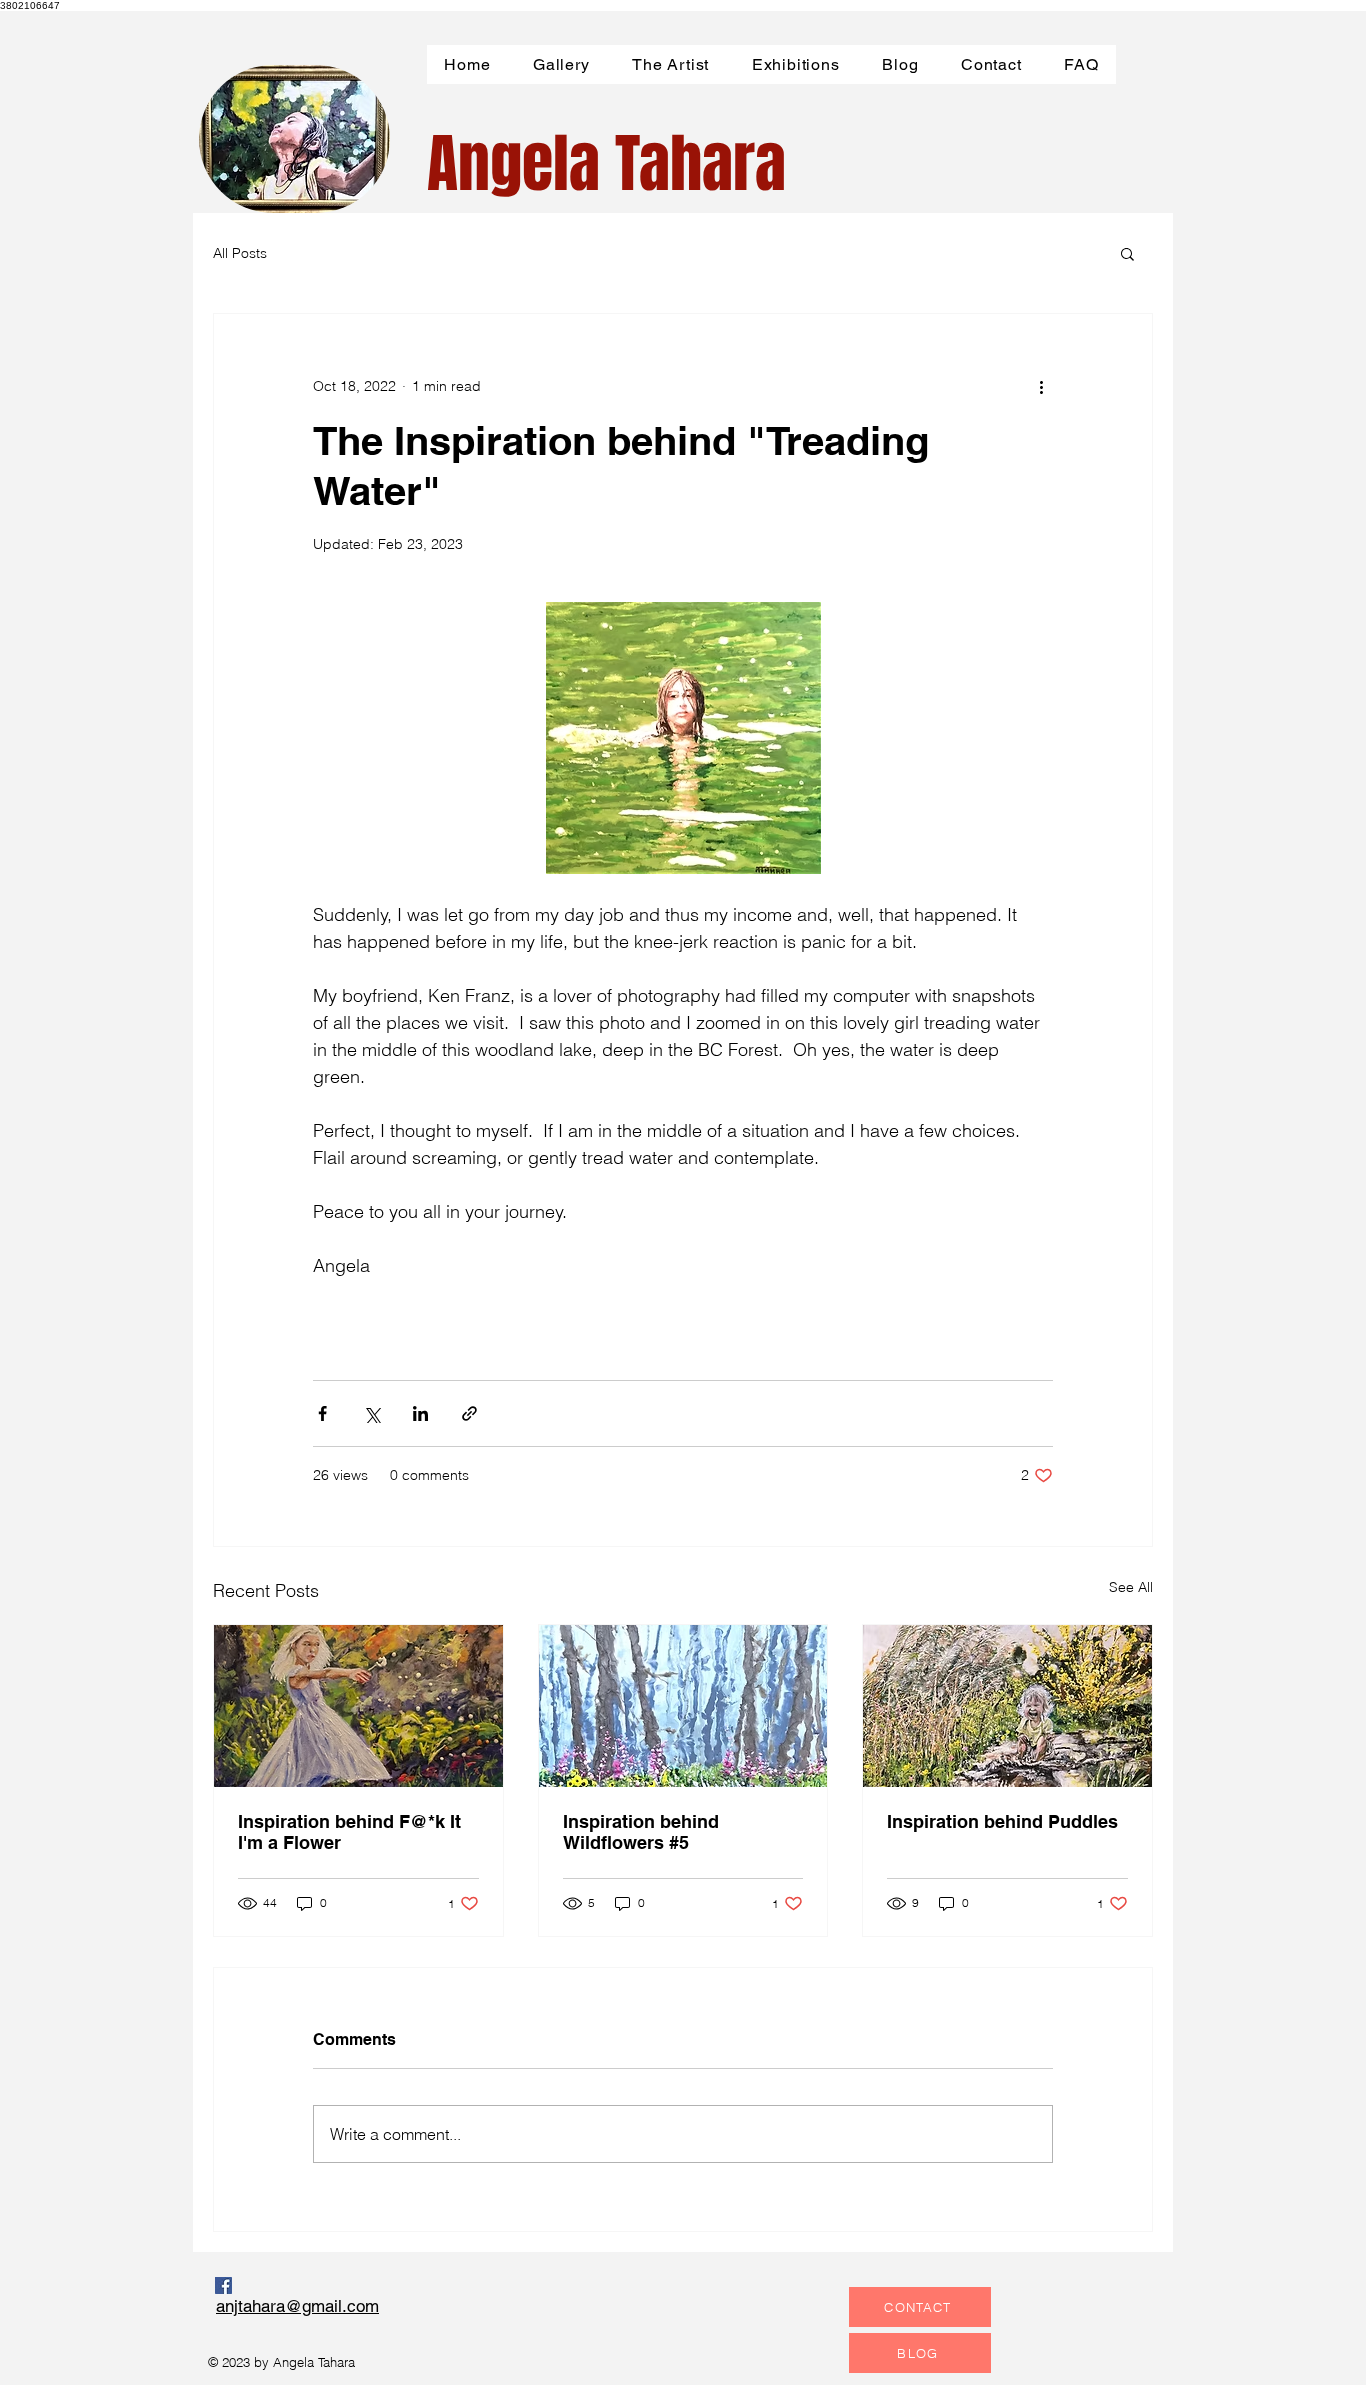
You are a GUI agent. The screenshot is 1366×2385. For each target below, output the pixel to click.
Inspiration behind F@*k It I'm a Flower (349, 1832)
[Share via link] (469, 1413)
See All (1131, 1587)
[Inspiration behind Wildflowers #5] (683, 1706)
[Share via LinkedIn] (420, 1413)
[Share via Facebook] (322, 1413)
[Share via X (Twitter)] (371, 1413)
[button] (1127, 253)
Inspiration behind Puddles (1002, 1821)
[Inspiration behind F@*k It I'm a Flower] (358, 1706)
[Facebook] (223, 2285)
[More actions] (1041, 386)
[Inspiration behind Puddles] (1007, 1706)
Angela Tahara (606, 164)
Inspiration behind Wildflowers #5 (641, 1832)
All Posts (240, 253)
